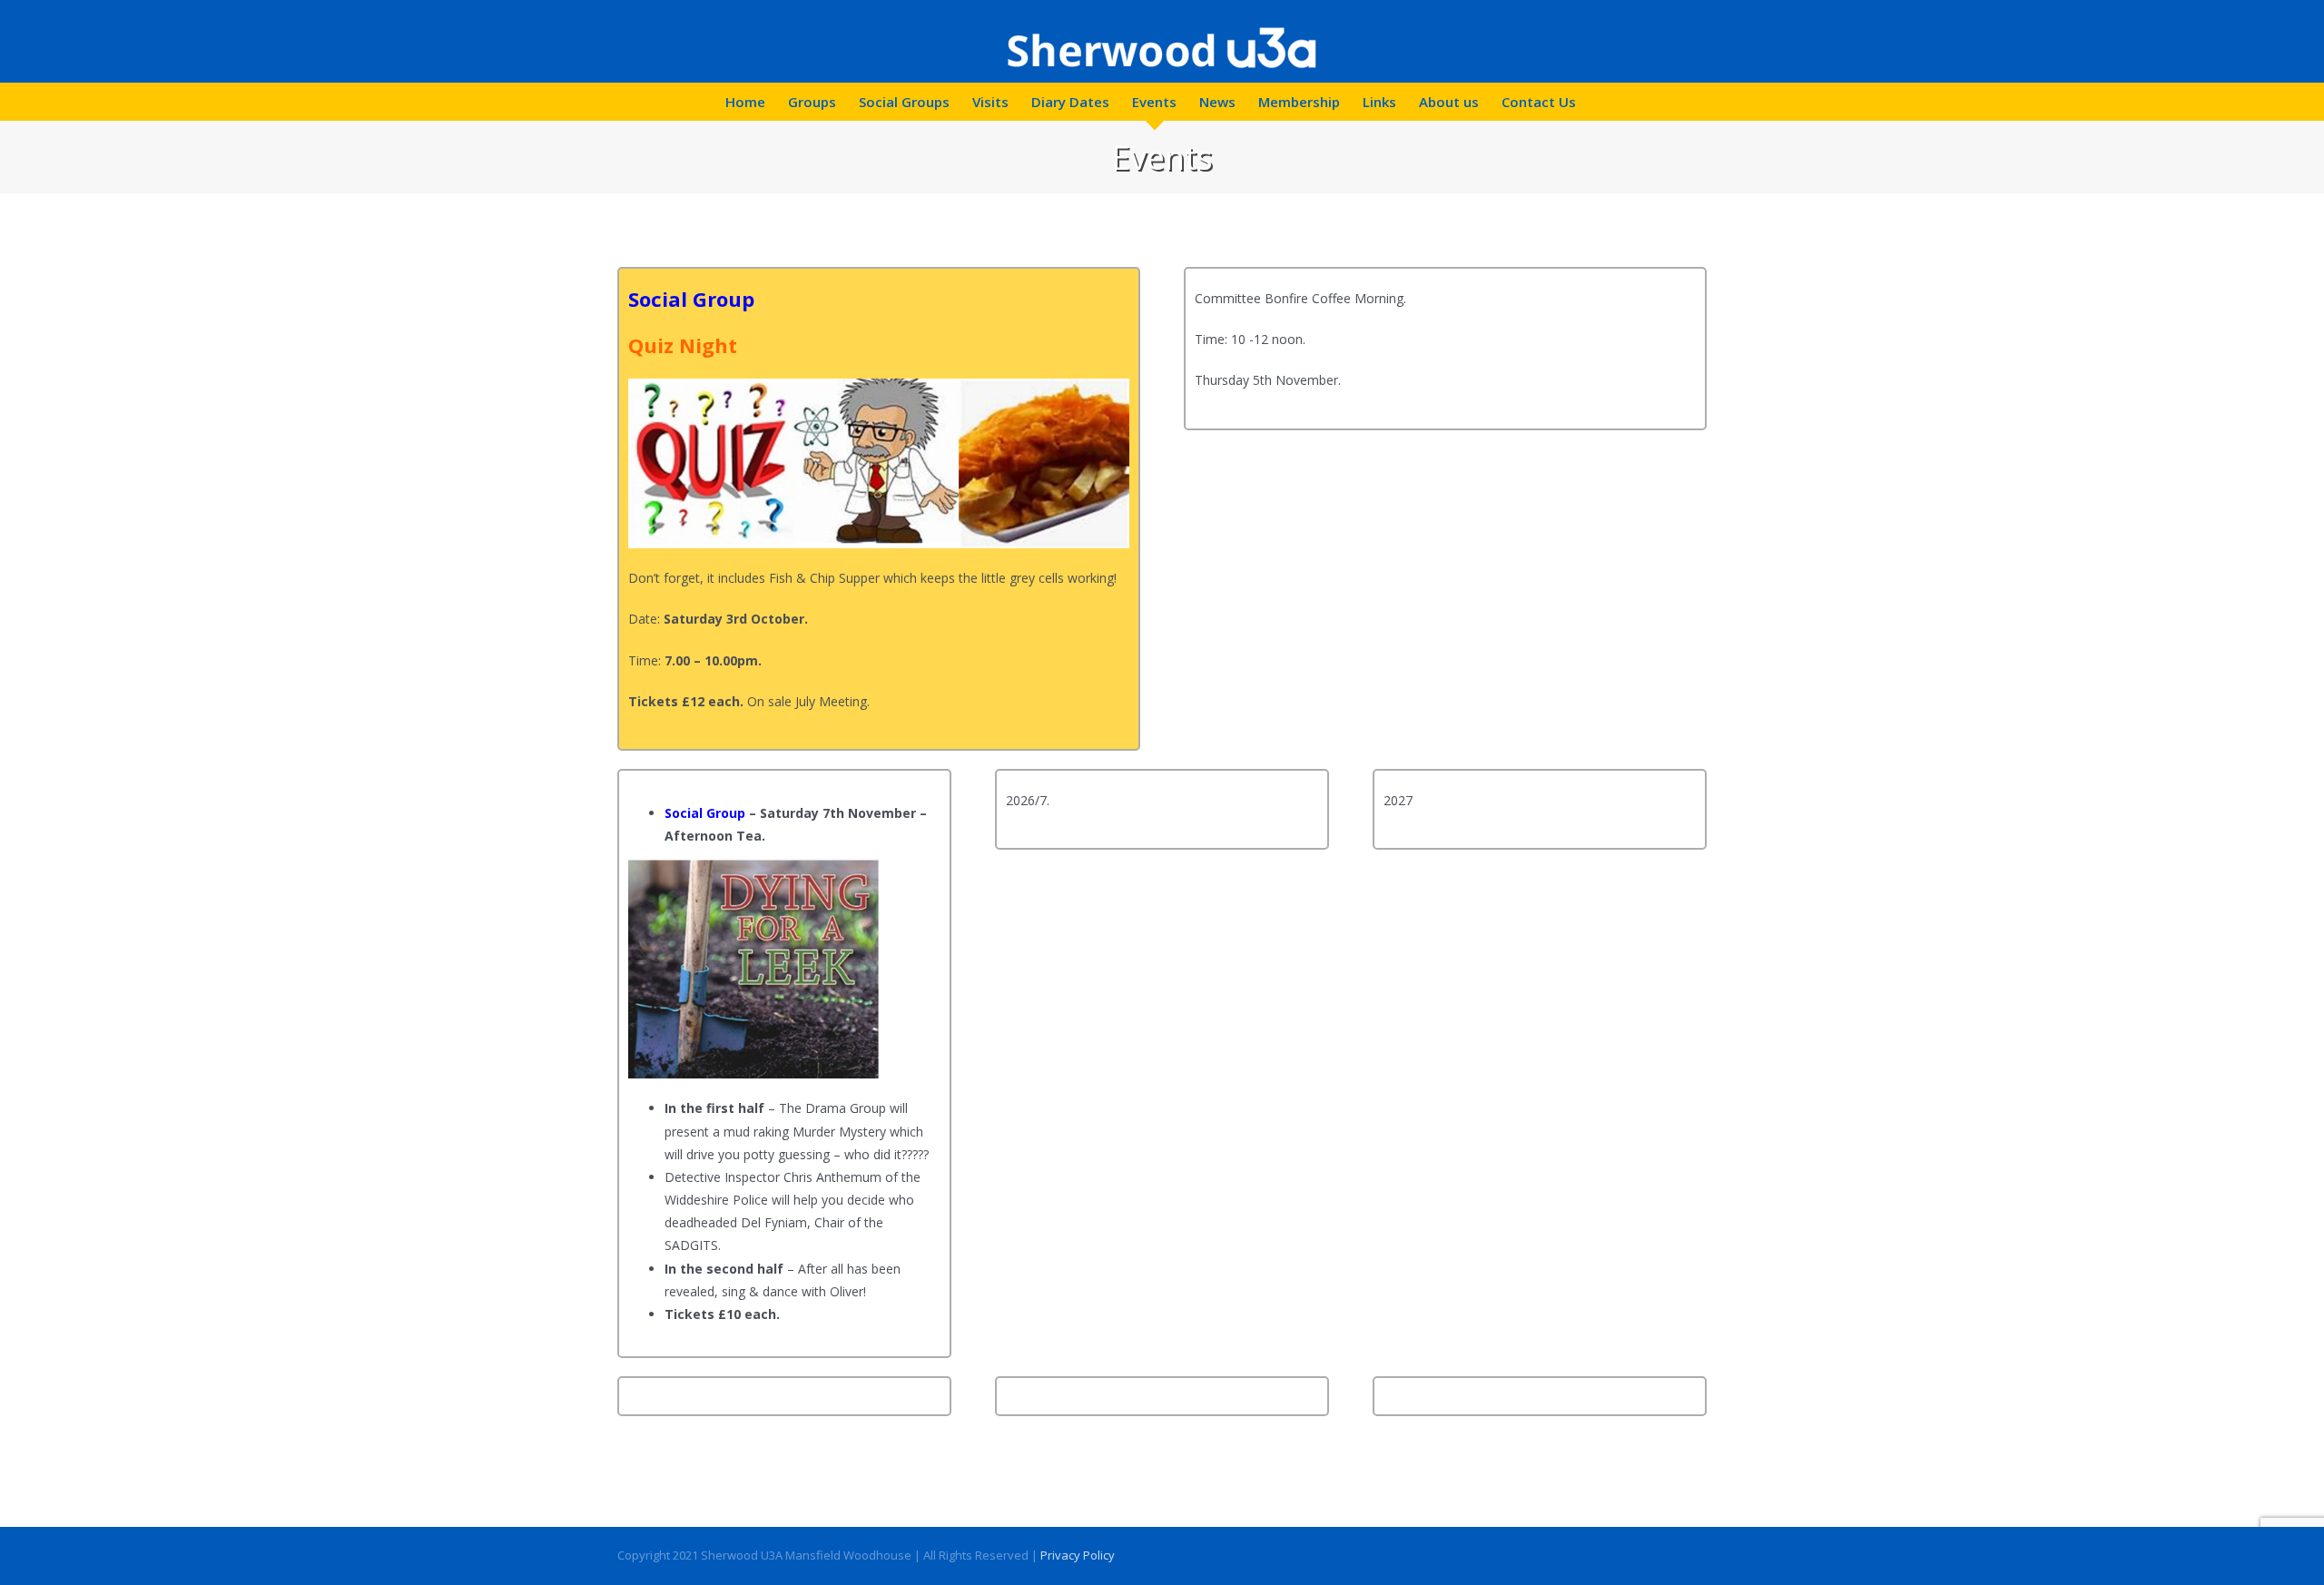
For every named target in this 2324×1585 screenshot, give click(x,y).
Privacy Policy (1078, 1555)
